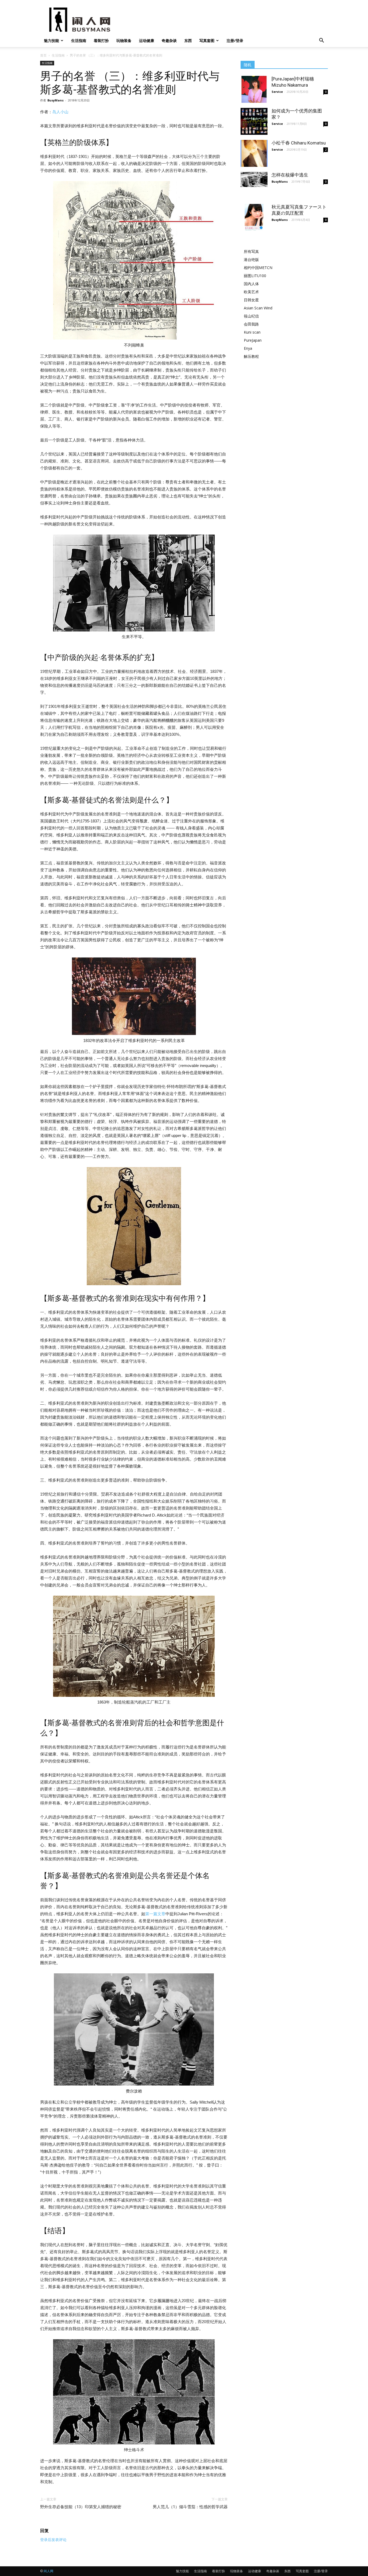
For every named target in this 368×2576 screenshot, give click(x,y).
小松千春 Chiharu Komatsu (299, 143)
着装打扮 (101, 40)
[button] (321, 41)
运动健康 (147, 40)
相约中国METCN (258, 268)
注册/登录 (235, 40)
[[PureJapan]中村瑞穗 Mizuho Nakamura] (254, 89)
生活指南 (79, 40)
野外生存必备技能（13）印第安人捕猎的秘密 (81, 2507)
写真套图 (207, 40)
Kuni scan (252, 332)
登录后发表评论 (53, 2540)
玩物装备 (124, 40)
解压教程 (251, 356)
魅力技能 (51, 40)
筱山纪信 (251, 316)
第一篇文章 (155, 1914)
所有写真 (251, 251)
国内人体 (251, 284)
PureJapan (253, 340)
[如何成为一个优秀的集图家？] (254, 121)
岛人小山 (60, 112)
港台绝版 (251, 259)
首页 (43, 55)
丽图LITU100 (255, 276)
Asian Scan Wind (258, 308)
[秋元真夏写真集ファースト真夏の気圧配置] (254, 217)
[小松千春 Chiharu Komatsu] (254, 153)
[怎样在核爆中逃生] (254, 179)
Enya (248, 348)
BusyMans (55, 100)
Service (277, 92)
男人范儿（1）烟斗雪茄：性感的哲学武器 (190, 2507)
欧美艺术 (251, 292)
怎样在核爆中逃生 (290, 175)
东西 (188, 40)
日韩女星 (251, 300)
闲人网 (48, 2571)
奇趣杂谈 (169, 40)
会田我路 (251, 324)
